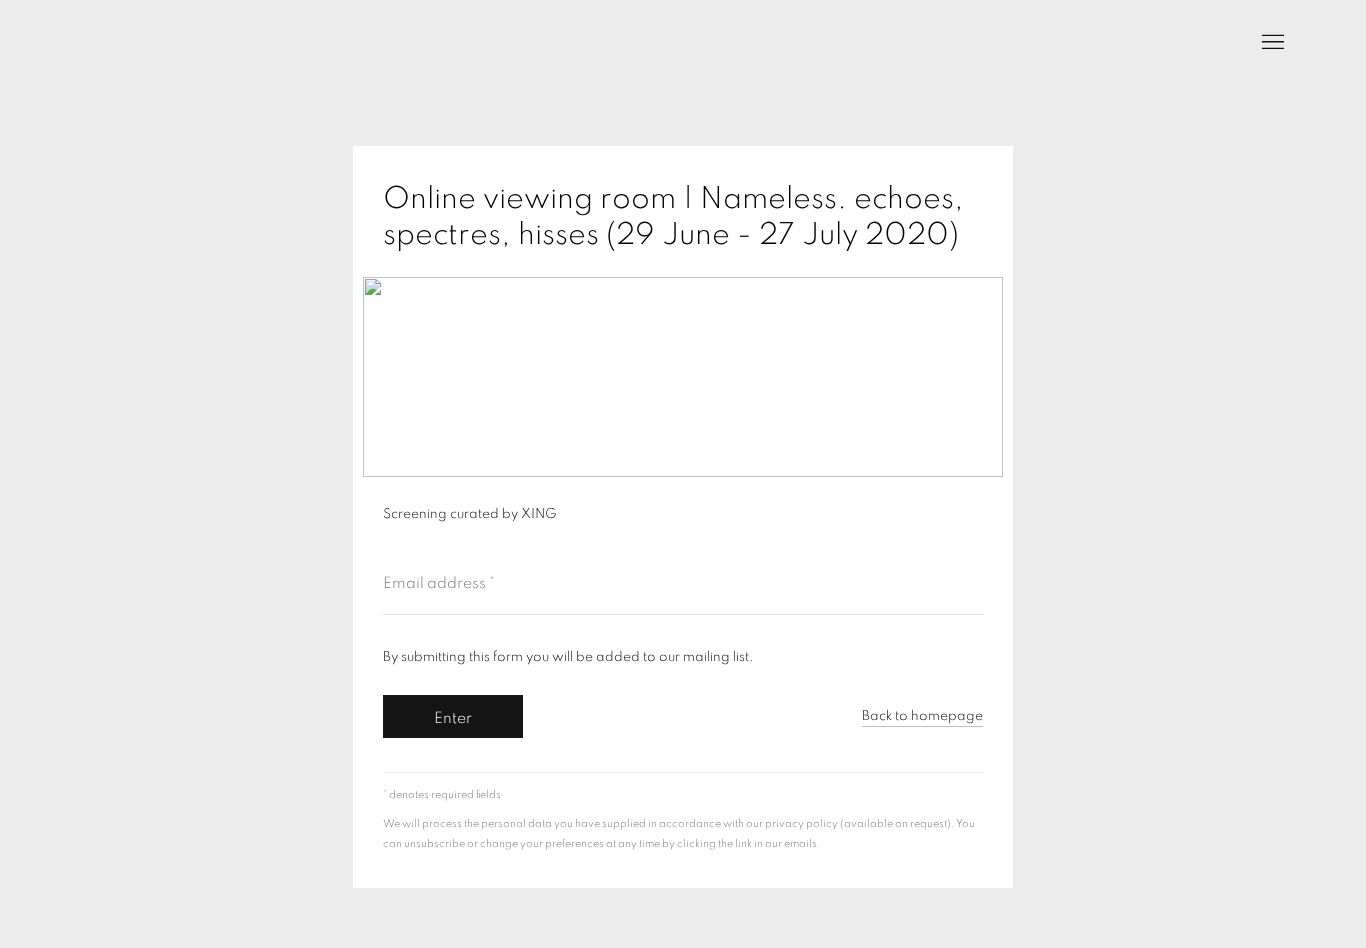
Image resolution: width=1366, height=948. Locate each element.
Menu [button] (1271, 43)
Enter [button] (453, 718)
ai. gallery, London (100, 43)
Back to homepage (922, 716)
